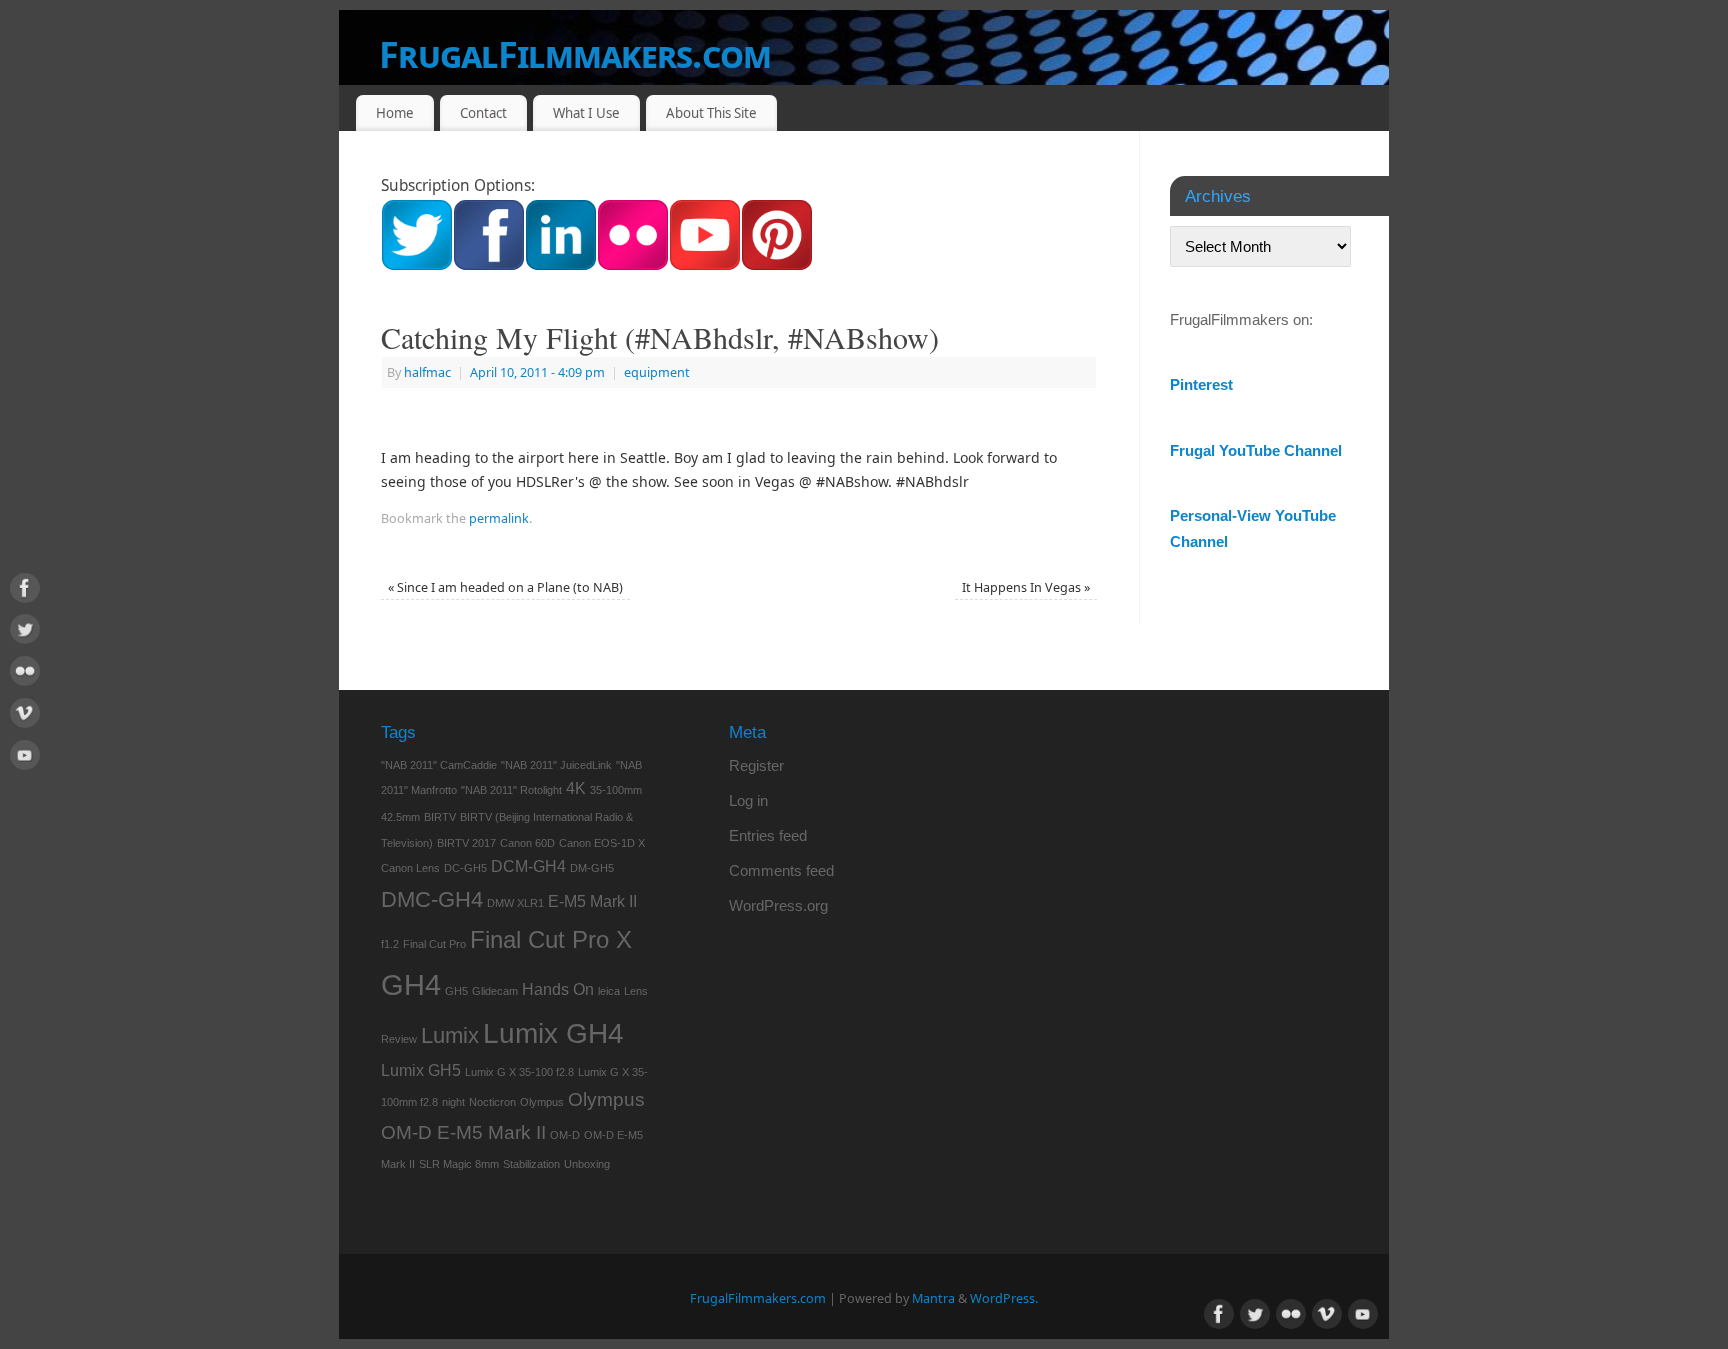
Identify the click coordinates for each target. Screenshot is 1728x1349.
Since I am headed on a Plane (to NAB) (505, 587)
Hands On (558, 989)
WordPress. (1004, 1298)
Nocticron (492, 1102)
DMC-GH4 (432, 899)
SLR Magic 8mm (459, 1164)
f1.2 (390, 944)
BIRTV (440, 817)
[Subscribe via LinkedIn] (561, 265)
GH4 (411, 984)
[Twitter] (25, 632)
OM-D (565, 1135)
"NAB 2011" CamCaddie (439, 765)
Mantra (933, 1298)
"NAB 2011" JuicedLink (556, 765)
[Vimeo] (25, 716)
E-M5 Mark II (592, 901)
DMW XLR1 (515, 903)
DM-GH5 (592, 868)
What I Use (586, 113)
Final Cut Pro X (551, 939)
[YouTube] (25, 758)
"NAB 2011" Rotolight (511, 790)
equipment (657, 372)
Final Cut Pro (434, 944)
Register (756, 765)
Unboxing (587, 1164)
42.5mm (400, 817)
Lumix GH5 (421, 1070)
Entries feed (768, 835)
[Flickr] (25, 674)
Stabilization (531, 1164)
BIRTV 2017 (466, 843)
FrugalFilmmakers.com (575, 54)
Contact (483, 113)
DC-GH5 (465, 868)
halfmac (427, 372)
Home (395, 113)
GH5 (456, 991)
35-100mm (616, 790)
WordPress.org (778, 905)
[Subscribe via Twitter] (417, 265)
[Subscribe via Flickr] (633, 265)
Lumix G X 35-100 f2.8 (519, 1072)
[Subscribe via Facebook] (489, 265)
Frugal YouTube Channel (1256, 450)
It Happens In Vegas (1026, 587)
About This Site (711, 113)
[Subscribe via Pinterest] (777, 265)
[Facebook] (25, 591)
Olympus (542, 1102)
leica (609, 991)
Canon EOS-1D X (602, 843)
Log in (748, 800)
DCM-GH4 (528, 866)
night (453, 1102)
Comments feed (781, 870)
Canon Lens (410, 868)
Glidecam (495, 991)
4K (576, 788)
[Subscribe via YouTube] (705, 265)
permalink (499, 518)
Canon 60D (527, 843)
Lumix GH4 (553, 1033)
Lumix (450, 1035)
